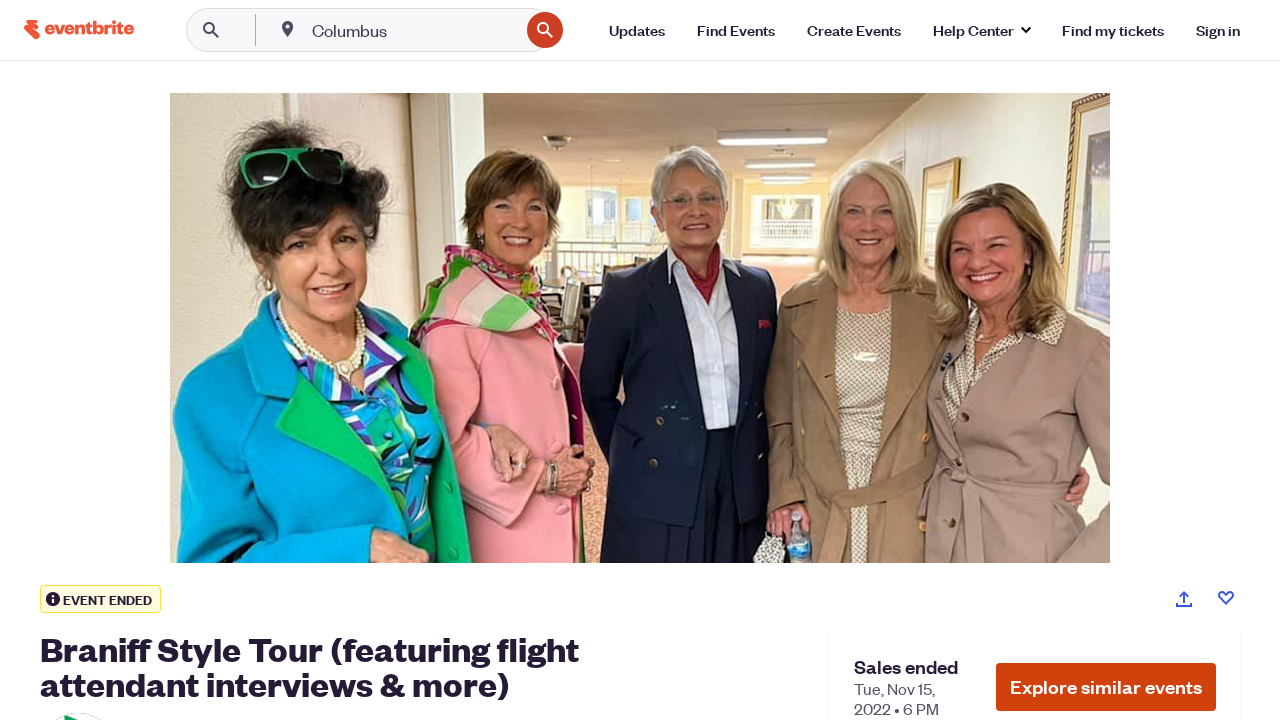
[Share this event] (1184, 599)
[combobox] (413, 30)
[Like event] (1226, 598)
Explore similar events (1106, 686)
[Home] (79, 29)
